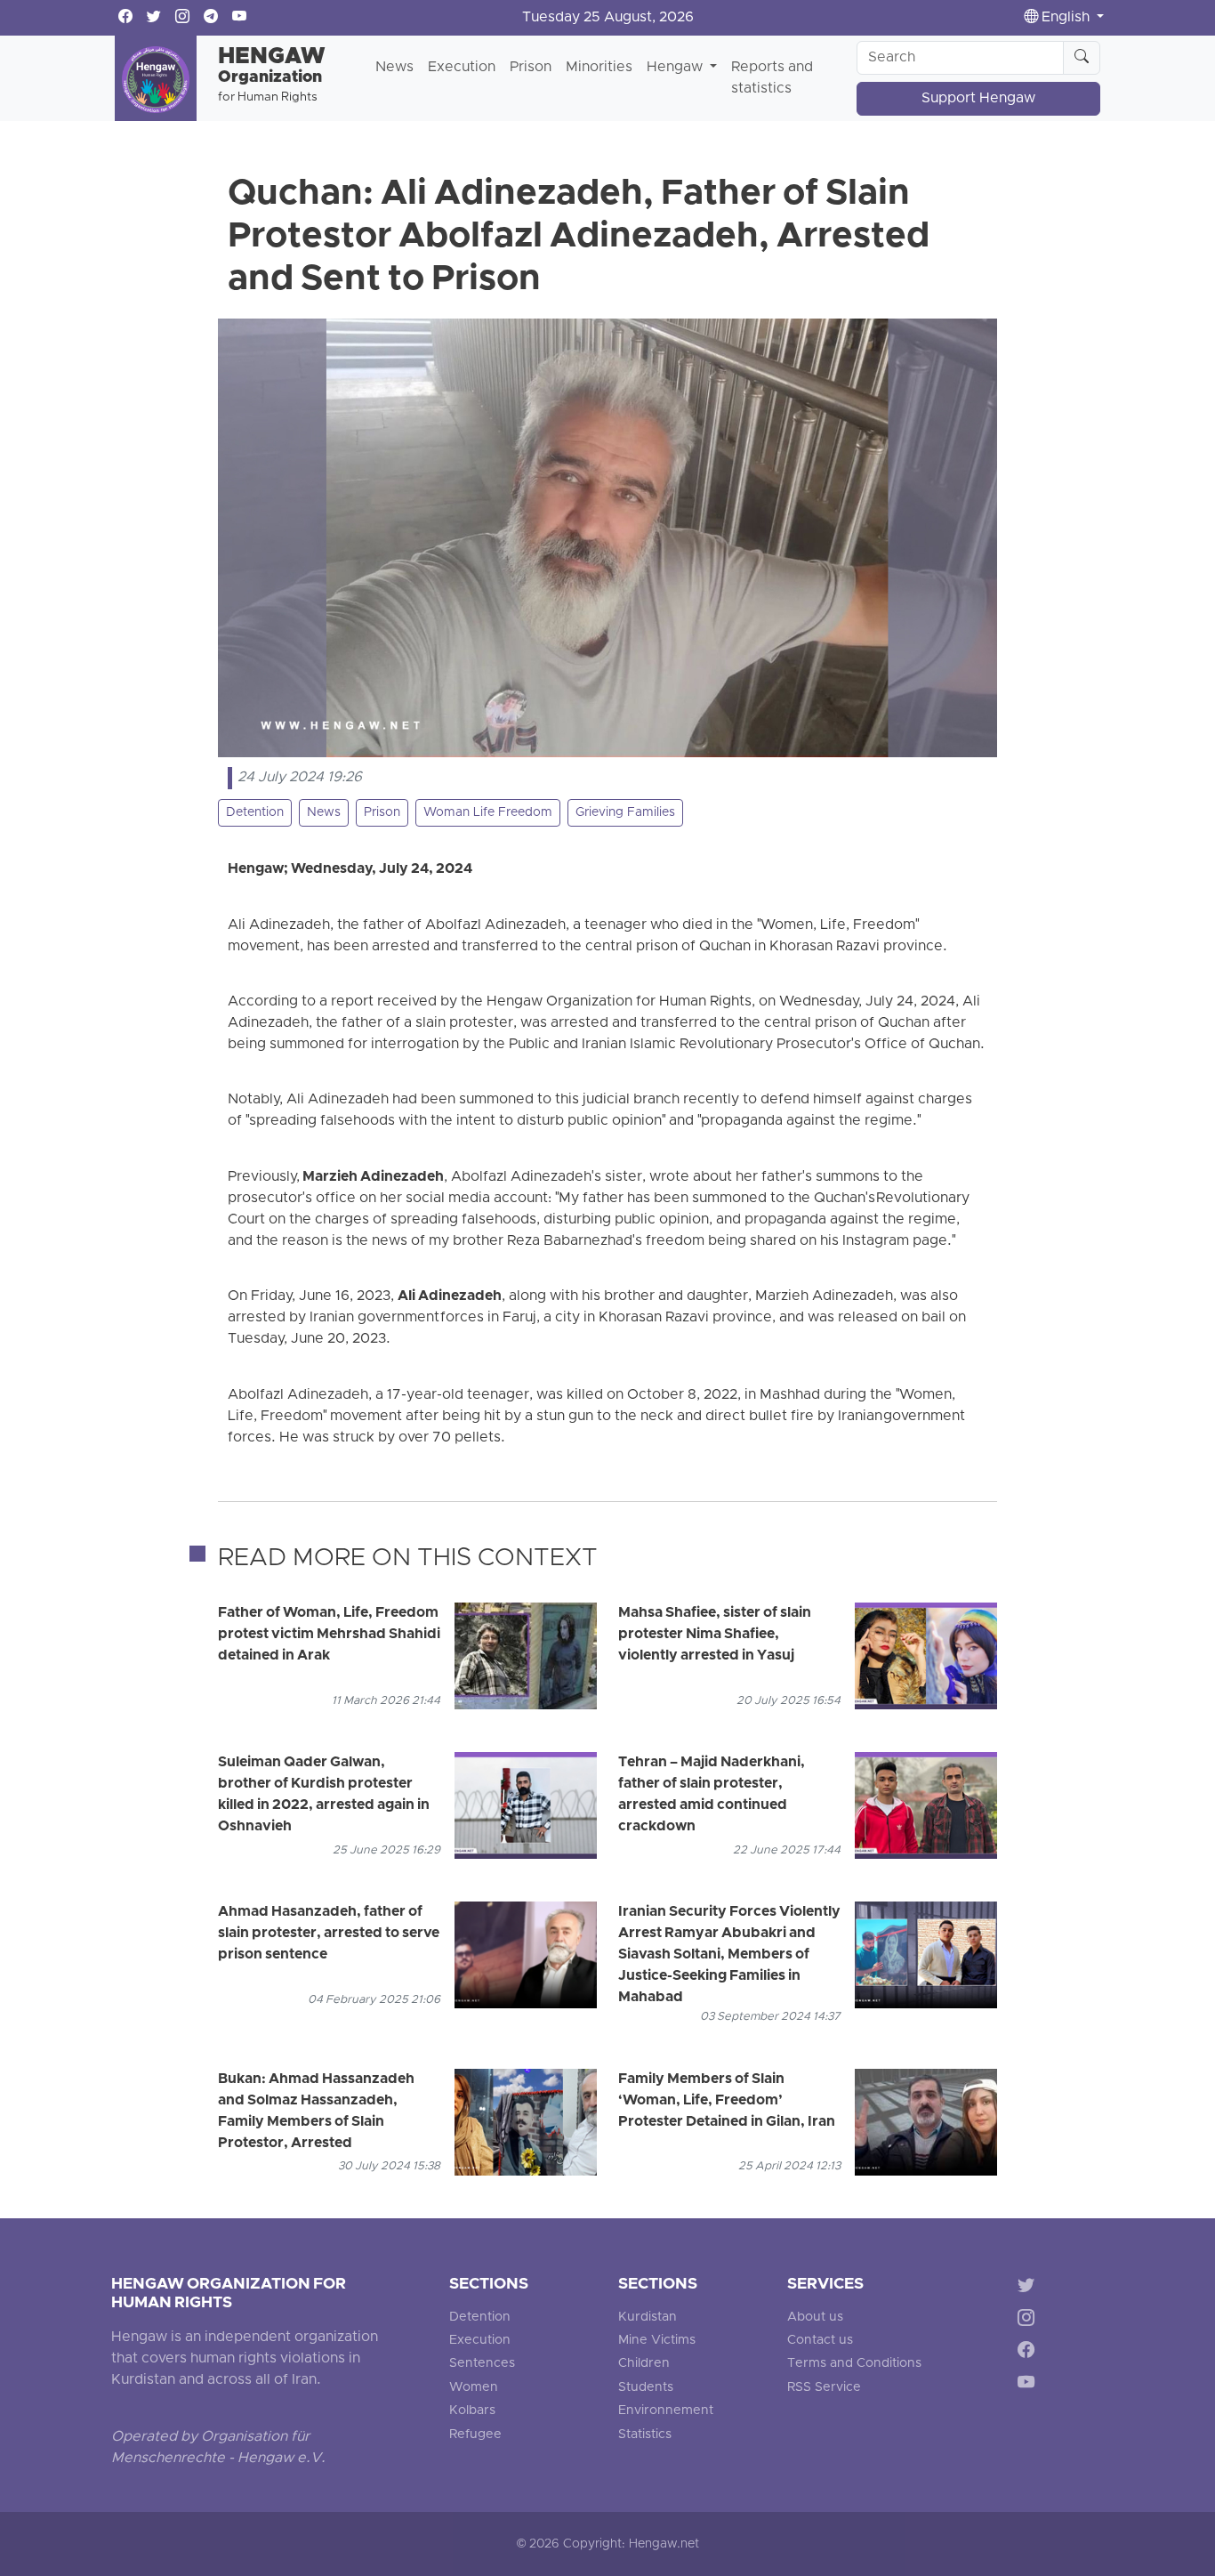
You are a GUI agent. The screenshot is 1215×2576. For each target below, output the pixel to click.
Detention (255, 813)
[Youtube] (1030, 2386)
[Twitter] (1030, 2288)
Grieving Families (625, 813)
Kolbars (472, 2411)
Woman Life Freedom (488, 813)
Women (474, 2388)
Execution (462, 68)
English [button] (1066, 18)
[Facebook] (1030, 2353)
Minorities (599, 68)
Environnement (666, 2411)
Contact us (820, 2341)
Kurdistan (648, 2318)
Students (646, 2388)
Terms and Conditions (854, 2364)
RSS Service (824, 2388)
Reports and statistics (772, 78)
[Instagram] (1030, 2320)
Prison (531, 68)
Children (644, 2364)
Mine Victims (657, 2341)
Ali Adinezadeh (450, 1296)
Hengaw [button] (676, 68)
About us (815, 2318)
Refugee (475, 2435)
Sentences (482, 2364)
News (394, 68)
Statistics (645, 2435)
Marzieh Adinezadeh (373, 1177)
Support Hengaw (978, 99)
